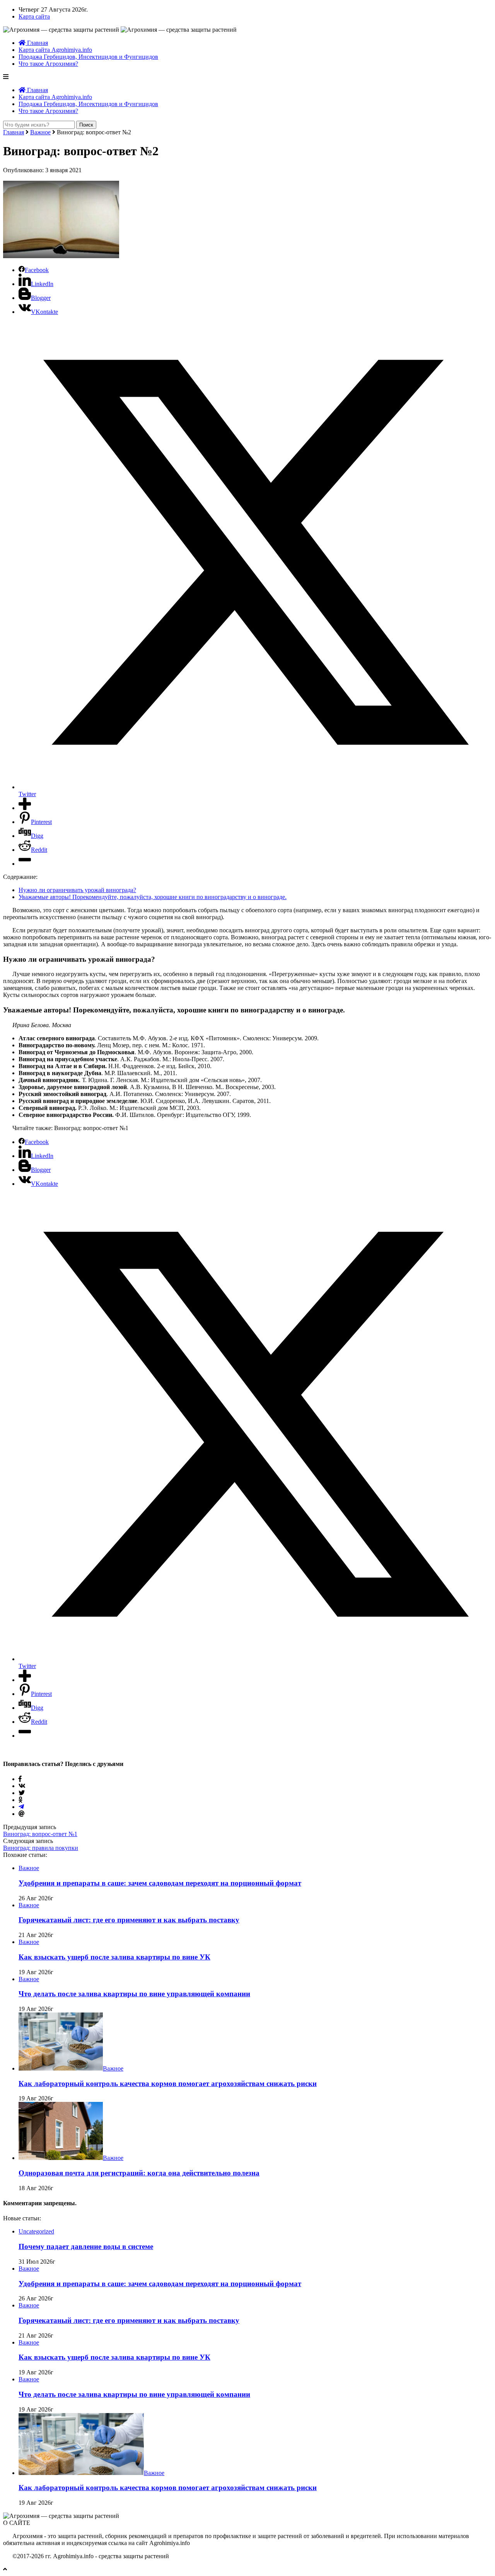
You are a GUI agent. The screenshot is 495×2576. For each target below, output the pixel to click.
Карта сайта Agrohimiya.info (55, 50)
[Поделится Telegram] (21, 1807)
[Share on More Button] (25, 808)
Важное (40, 132)
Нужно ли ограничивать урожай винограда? (77, 890)
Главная (37, 43)
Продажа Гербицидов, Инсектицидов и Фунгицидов (88, 57)
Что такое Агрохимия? (48, 64)
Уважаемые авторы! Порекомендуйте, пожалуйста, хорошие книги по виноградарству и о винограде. (153, 897)
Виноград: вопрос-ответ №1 (40, 1834)
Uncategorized (36, 2231)
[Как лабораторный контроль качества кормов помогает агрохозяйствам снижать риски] (61, 2068)
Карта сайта (34, 16)
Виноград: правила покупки (41, 1848)
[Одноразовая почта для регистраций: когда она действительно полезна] (61, 2158)
